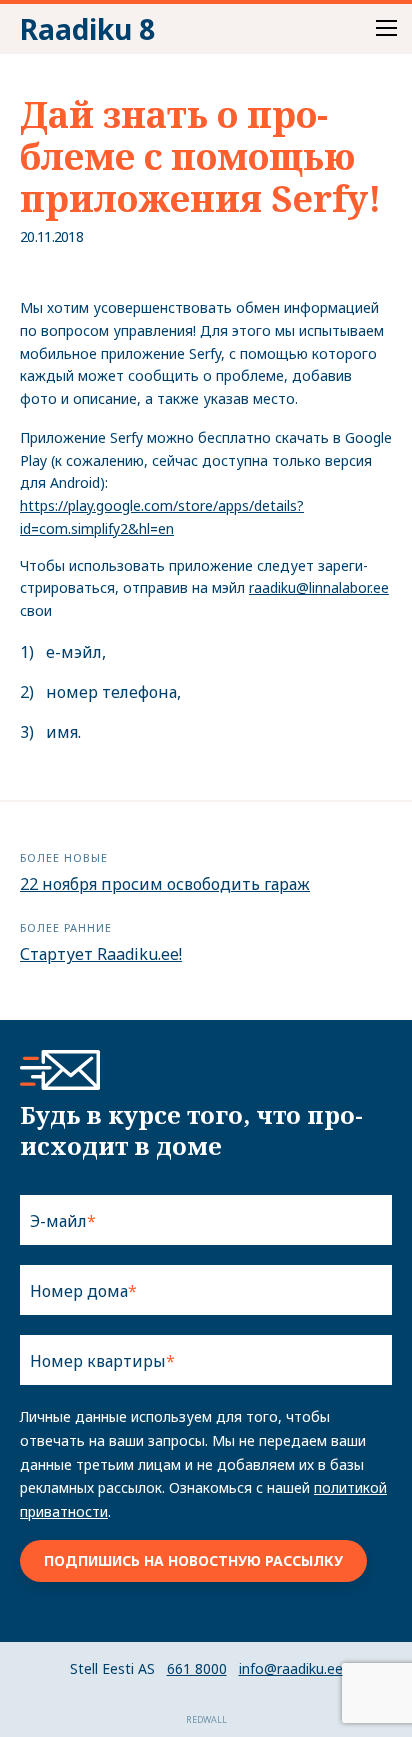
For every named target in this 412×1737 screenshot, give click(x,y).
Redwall (206, 1719)
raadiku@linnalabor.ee (319, 587)
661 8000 (197, 1668)
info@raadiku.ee (291, 1668)
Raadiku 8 (87, 29)
